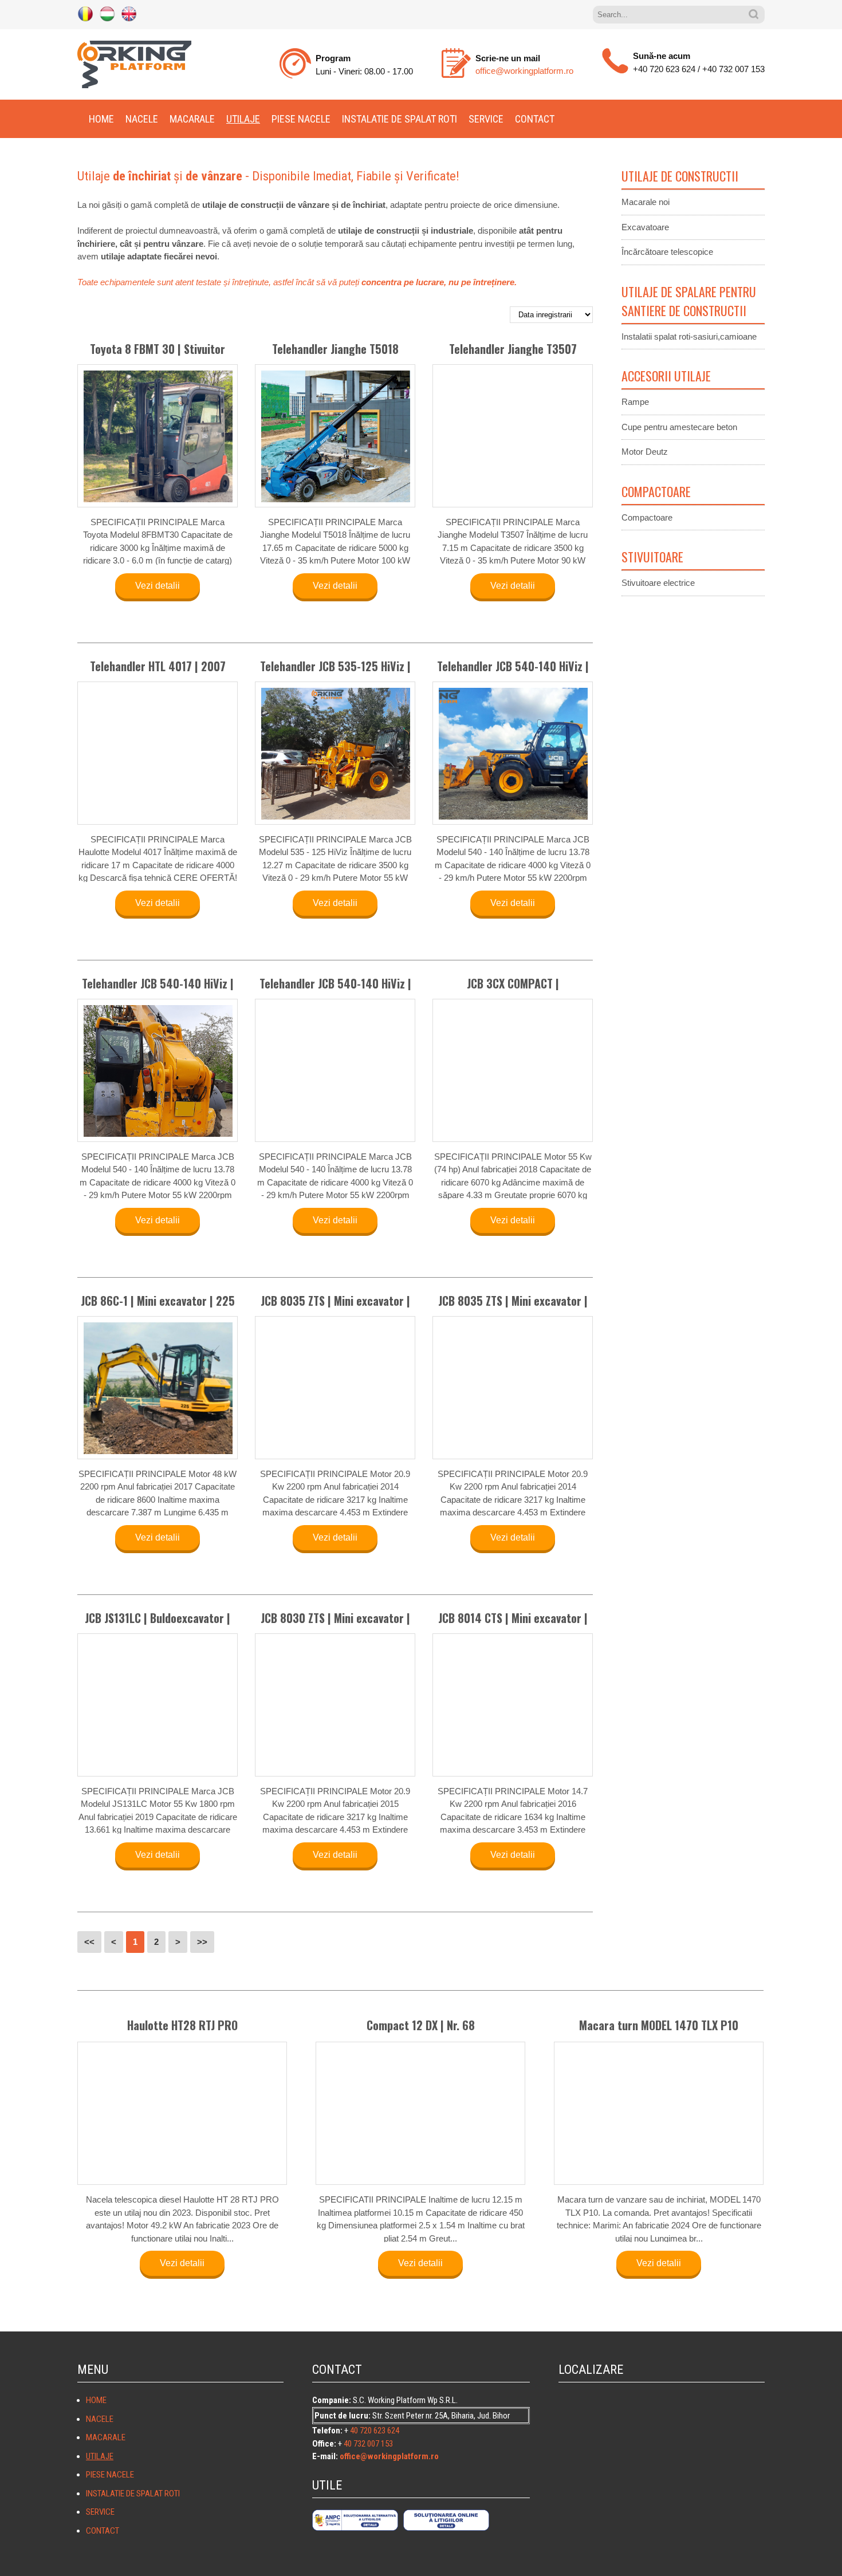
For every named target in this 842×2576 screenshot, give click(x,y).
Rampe (635, 402)
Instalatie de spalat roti (400, 119)
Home (101, 119)
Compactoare (647, 517)
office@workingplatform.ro (524, 71)
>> (202, 1942)
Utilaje (243, 119)
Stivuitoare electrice (658, 583)
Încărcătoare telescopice (667, 252)
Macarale (192, 119)
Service (486, 119)
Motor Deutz (645, 452)
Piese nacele (301, 119)
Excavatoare (645, 227)
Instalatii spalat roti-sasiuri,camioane (689, 336)
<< (89, 1942)
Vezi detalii (158, 586)
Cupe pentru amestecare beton (679, 427)
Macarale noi (646, 202)
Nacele (142, 119)
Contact (535, 119)
